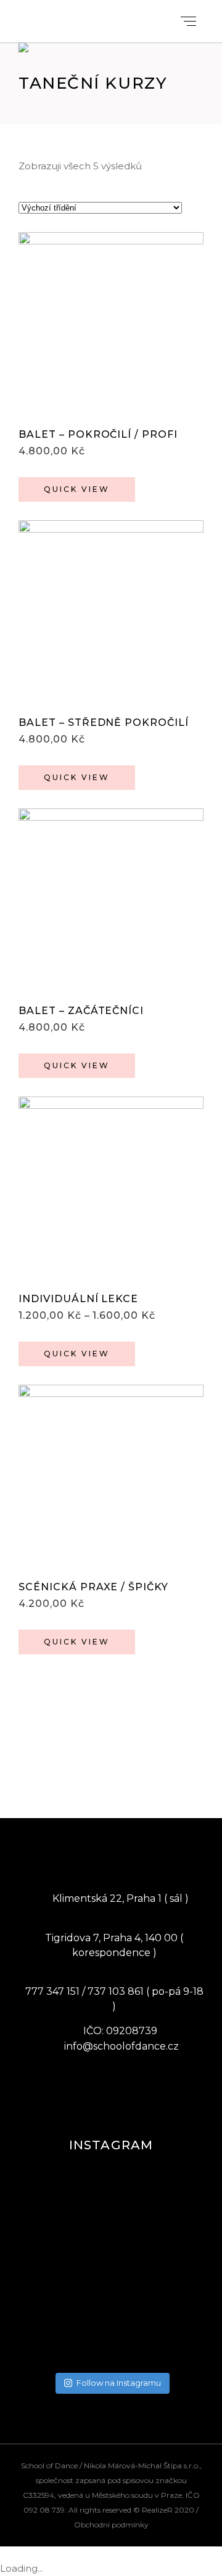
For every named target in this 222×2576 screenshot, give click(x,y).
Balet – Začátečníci (81, 1011)
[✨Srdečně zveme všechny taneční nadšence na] (111, 2295)
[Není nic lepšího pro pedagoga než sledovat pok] (111, 2231)
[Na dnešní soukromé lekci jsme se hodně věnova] (111, 2279)
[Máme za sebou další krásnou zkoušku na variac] (111, 2199)
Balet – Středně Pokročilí (104, 722)
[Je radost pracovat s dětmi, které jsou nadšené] (111, 2183)
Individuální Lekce (78, 1299)
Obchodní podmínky (111, 2525)
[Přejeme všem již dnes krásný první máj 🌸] (111, 2215)
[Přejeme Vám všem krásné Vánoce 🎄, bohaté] (111, 2359)
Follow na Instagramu (119, 2383)
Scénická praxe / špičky (93, 1587)
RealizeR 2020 (168, 2510)
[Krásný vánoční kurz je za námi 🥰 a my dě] (111, 2343)
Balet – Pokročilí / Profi (98, 434)
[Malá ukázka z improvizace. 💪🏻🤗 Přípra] (111, 2327)
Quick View (77, 489)
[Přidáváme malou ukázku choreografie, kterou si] (111, 2247)
